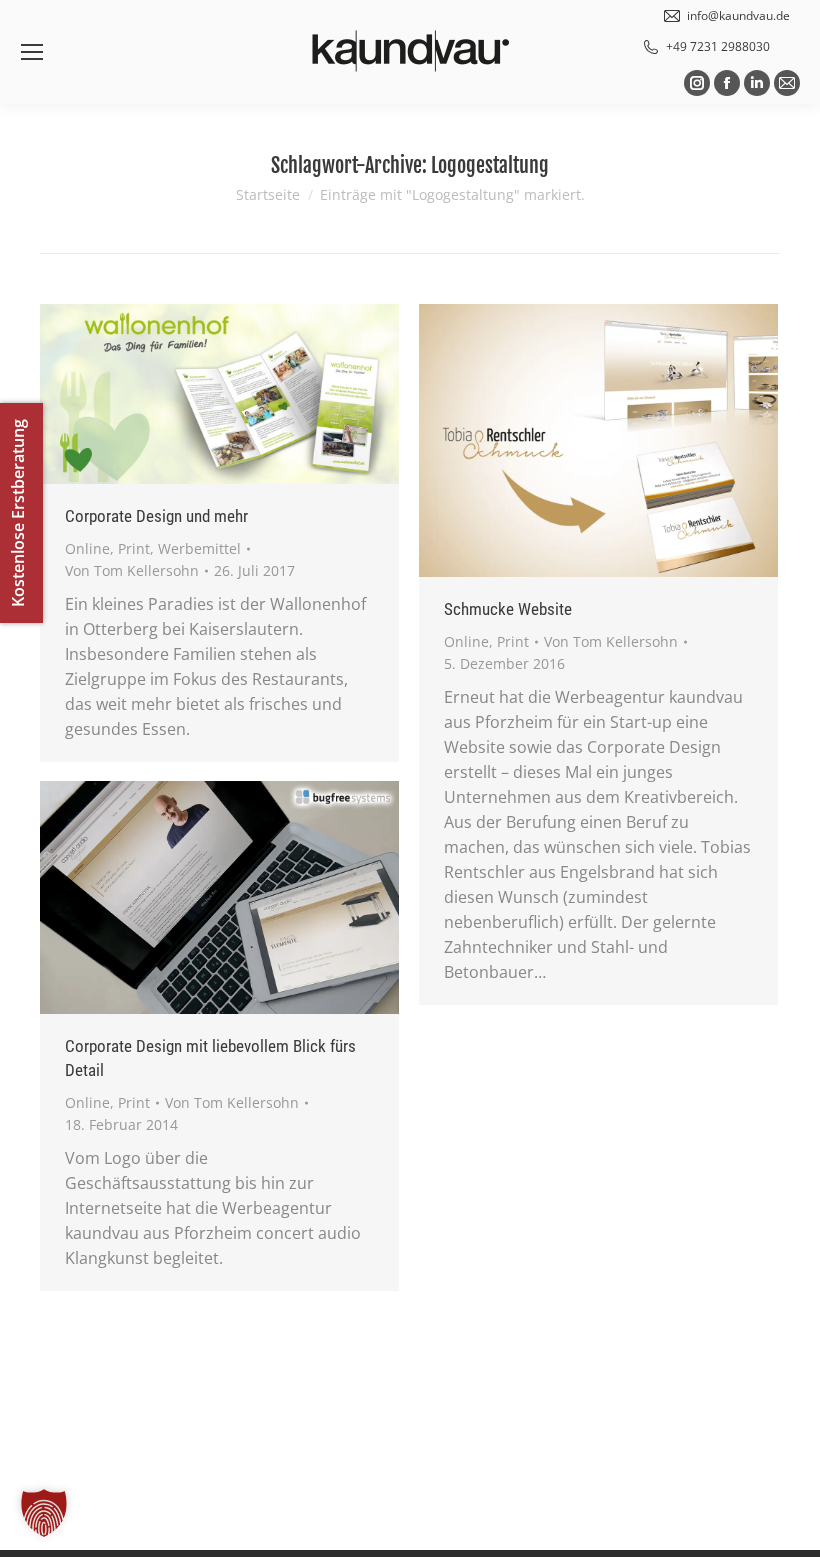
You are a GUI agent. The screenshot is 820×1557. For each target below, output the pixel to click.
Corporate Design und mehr (156, 516)
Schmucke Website (508, 609)
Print (134, 548)
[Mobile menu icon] (32, 52)
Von (132, 570)
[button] (44, 1513)
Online (87, 548)
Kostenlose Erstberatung (18, 513)
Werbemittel (199, 548)
